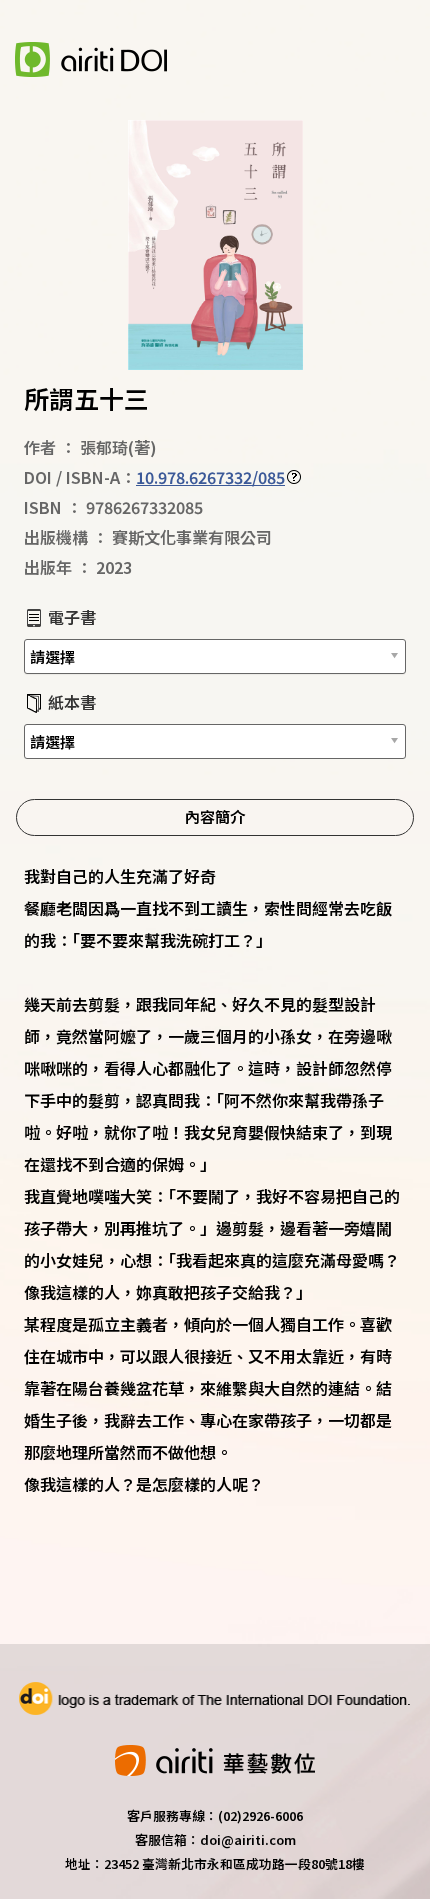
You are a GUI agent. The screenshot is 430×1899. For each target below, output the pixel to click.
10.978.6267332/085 (210, 477)
